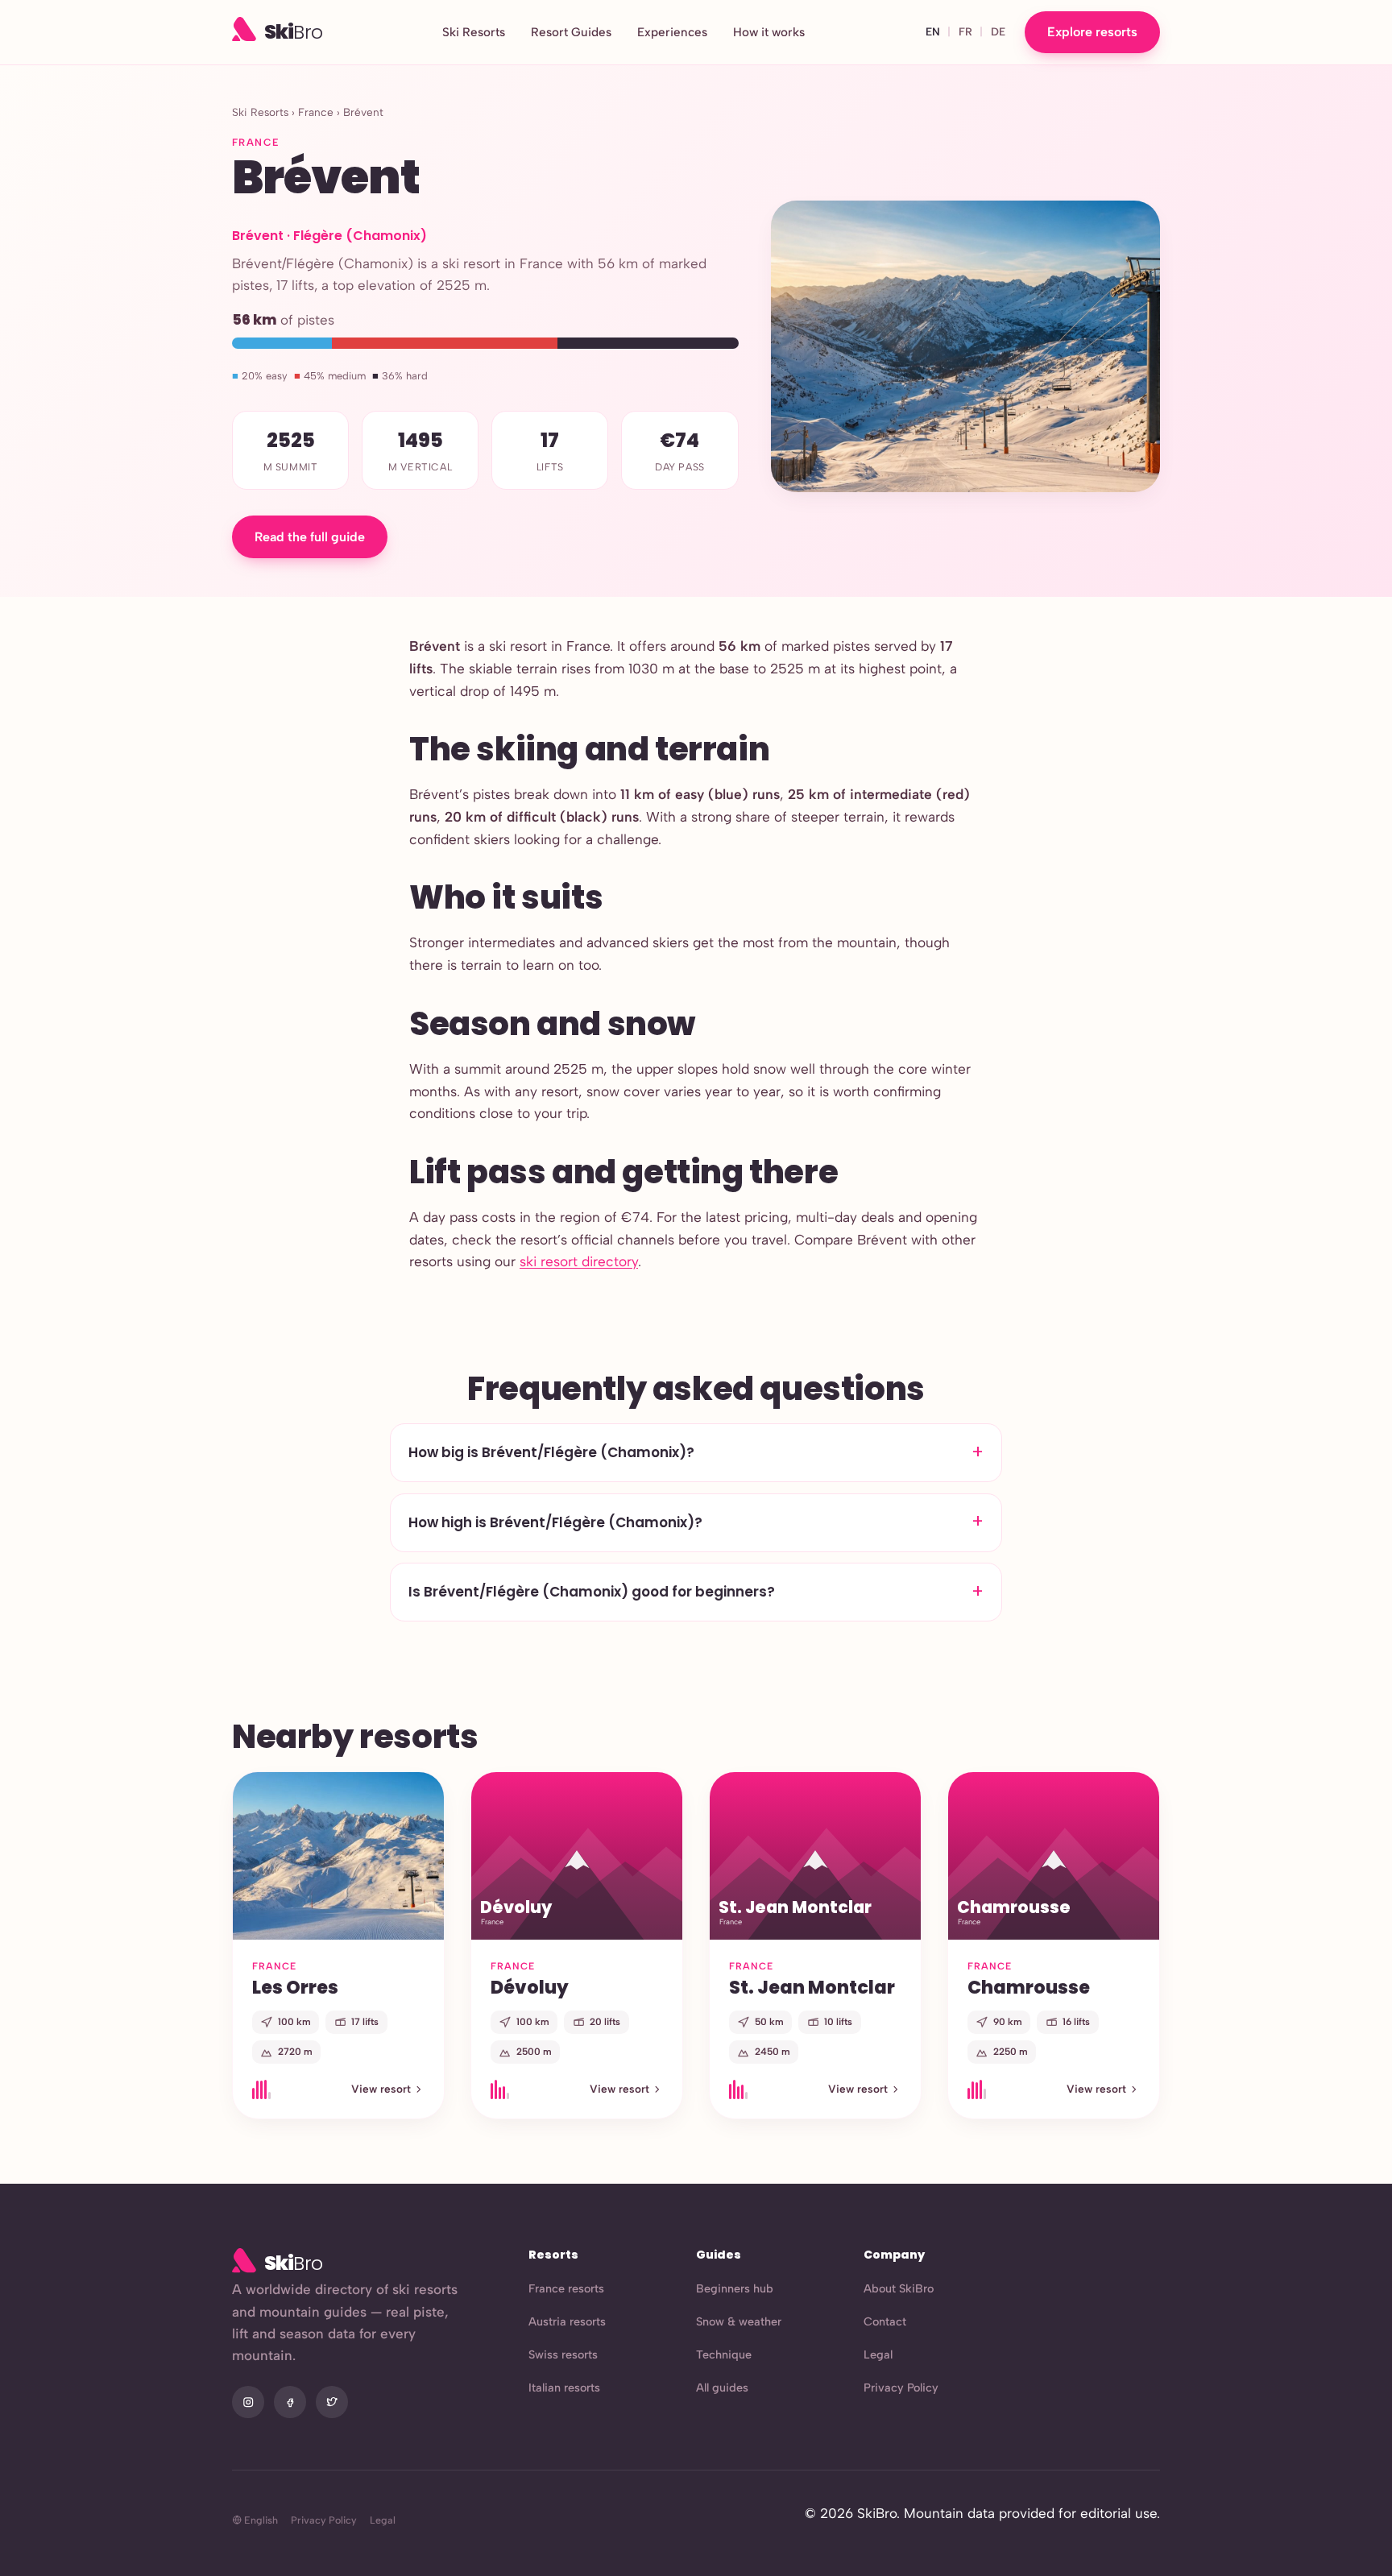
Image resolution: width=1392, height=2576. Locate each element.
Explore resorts (1092, 32)
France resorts (566, 2288)
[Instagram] (248, 2402)
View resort (381, 2089)
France (316, 112)
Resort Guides (571, 32)
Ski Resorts (474, 32)
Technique (724, 2354)
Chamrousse (1029, 1987)
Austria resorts (567, 2321)
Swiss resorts (563, 2354)
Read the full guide (310, 537)
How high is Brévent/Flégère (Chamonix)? (555, 1522)
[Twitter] (332, 2402)
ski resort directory (579, 1261)
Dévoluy (530, 1987)
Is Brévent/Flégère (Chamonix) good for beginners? (592, 1592)
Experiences (672, 32)
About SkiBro (899, 2288)
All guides (722, 2388)
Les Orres (295, 1987)
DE (998, 31)
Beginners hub (735, 2288)
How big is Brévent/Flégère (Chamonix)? (551, 1452)
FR (965, 31)
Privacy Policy (901, 2388)
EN (933, 31)
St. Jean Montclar (812, 1987)
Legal (878, 2354)
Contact (885, 2321)
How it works (769, 32)
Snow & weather (739, 2321)
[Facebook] (290, 2402)
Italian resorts (564, 2388)
